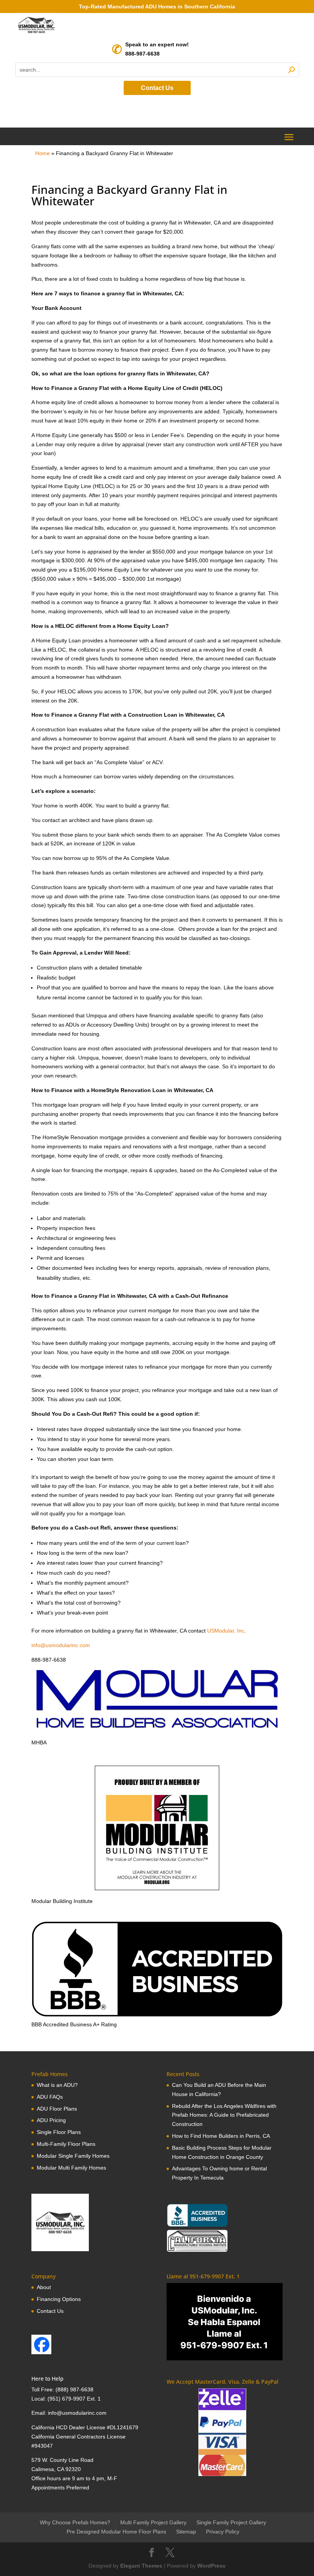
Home (43, 153)
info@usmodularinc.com (61, 1645)
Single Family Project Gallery (231, 2522)
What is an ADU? (57, 2085)
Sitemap (186, 2532)
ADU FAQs (50, 2097)
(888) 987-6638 (74, 2389)
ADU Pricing (51, 2120)
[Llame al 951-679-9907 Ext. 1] (225, 2322)
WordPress (211, 2566)
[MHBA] (157, 1733)
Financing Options (59, 2299)
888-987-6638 (142, 54)
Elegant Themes (141, 2566)
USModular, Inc (226, 1631)
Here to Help (47, 2379)
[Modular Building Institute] (157, 1828)
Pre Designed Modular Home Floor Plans (116, 2532)
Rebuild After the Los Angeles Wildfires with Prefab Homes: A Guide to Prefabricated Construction (224, 2115)
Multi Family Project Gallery (153, 2522)
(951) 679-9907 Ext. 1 (74, 2399)
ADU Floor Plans (57, 2109)
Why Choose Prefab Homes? (75, 2522)
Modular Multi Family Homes (71, 2168)
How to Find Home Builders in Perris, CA (221, 2136)
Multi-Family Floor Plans (66, 2144)
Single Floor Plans (59, 2132)
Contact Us (157, 88)
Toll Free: (43, 2389)
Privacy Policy (223, 2532)
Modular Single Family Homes (73, 2156)
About (44, 2287)
